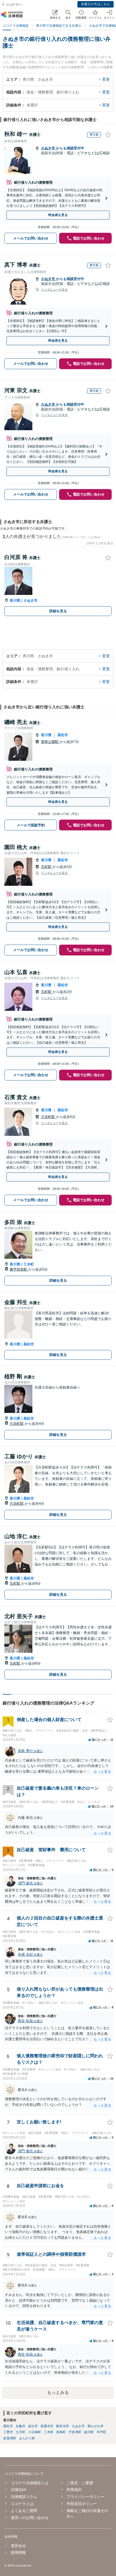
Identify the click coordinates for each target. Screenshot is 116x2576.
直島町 (61, 2432)
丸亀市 (21, 2426)
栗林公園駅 (50, 742)
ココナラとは (22, 2504)
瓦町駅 (47, 867)
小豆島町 (35, 2432)
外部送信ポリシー (82, 2504)
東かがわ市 (95, 2426)
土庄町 (21, 2432)
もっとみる (58, 2393)
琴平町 (101, 2432)
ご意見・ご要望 (80, 2483)
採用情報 (18, 2553)
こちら (96, 537)
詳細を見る (58, 611)
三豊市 (8, 2432)
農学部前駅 (19, 1269)
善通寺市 (47, 2426)
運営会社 (18, 2546)
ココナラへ (14, 5)
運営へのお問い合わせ (30, 2518)
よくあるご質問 (24, 2511)
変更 (106, 79)
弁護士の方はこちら (95, 4)
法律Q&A (18, 2490)
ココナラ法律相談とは (30, 2483)
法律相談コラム (24, 2497)
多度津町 (10, 2438)
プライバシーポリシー (86, 2497)
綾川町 (89, 2432)
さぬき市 (49, 148)
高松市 (63, 735)
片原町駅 (49, 1117)
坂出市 (33, 2426)
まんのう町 (27, 2438)
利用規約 (74, 2490)
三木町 (29, 1264)
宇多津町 (75, 2432)
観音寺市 (63, 2426)
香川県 (15, 600)
